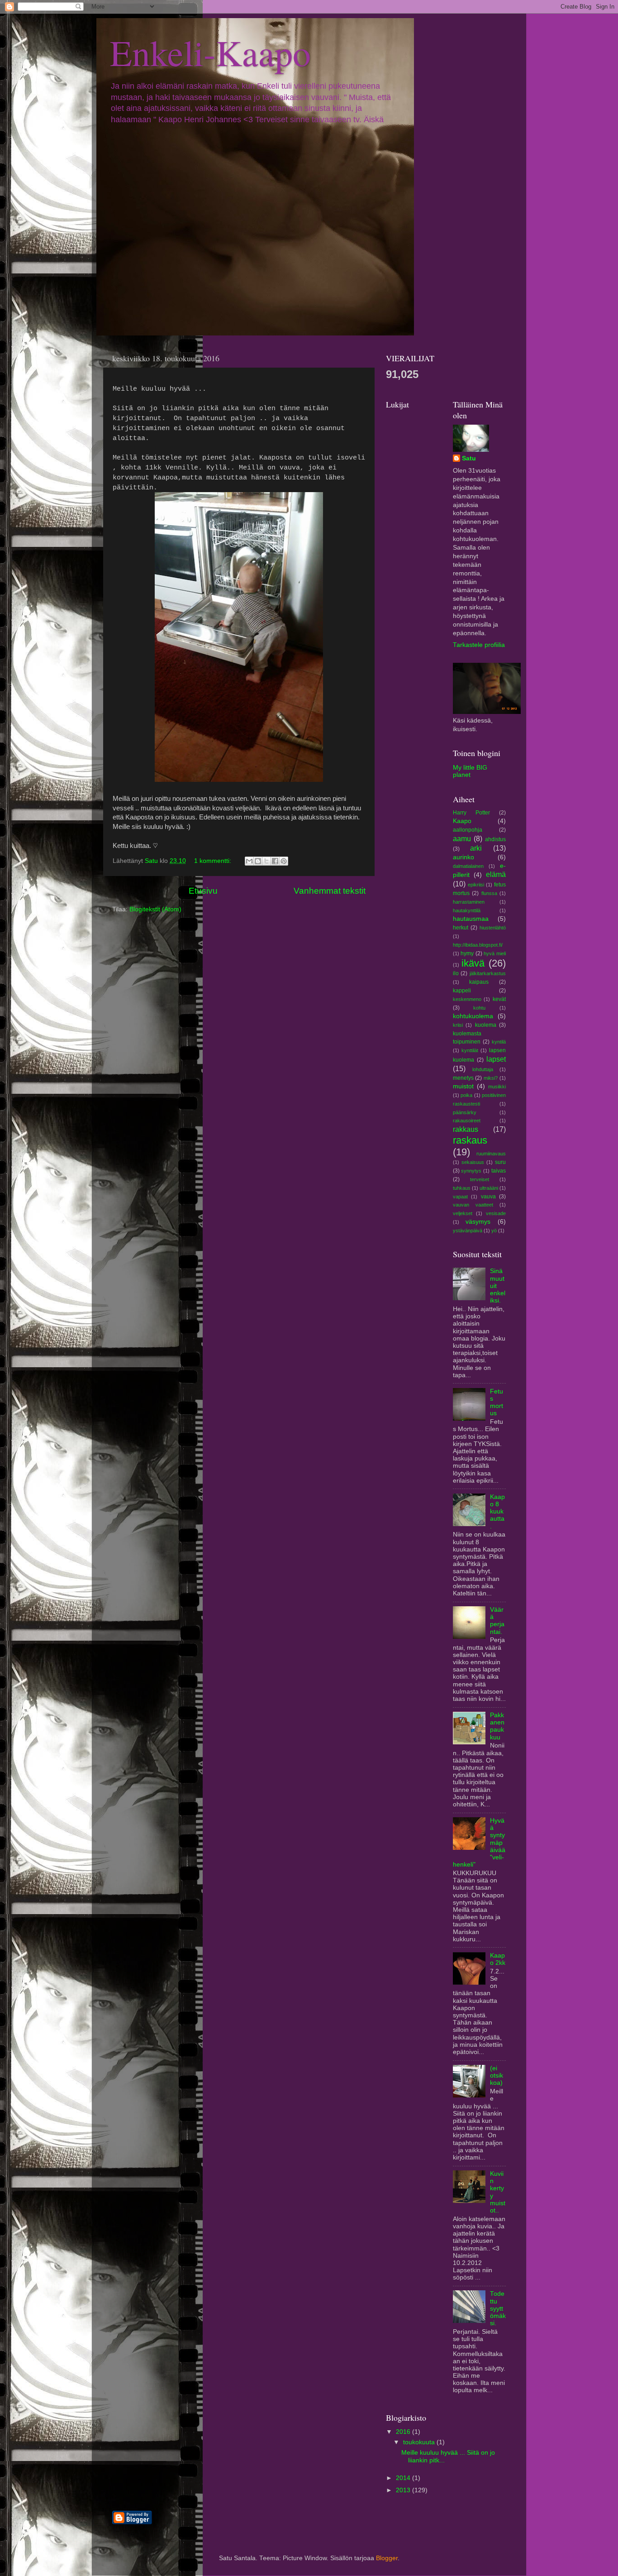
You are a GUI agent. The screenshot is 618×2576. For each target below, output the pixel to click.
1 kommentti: (214, 861)
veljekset (463, 1213)
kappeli (462, 991)
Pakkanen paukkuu (497, 1726)
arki (476, 848)
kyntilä (499, 1042)
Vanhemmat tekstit (330, 891)
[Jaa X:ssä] (266, 861)
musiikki (497, 1087)
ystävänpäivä (468, 1231)
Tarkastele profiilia (479, 645)
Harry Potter (471, 813)
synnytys (471, 1171)
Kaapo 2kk (498, 1959)
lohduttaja (483, 1069)
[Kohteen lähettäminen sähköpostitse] (249, 861)
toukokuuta (420, 2442)
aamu (462, 838)
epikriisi (476, 885)
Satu (469, 458)
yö (494, 1231)
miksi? (491, 1078)
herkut (461, 928)
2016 (404, 2432)
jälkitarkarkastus (488, 973)
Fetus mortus (497, 1403)
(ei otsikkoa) (497, 2076)
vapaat (460, 1197)
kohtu (479, 1008)
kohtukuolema (473, 1016)
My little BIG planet (470, 771)
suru (500, 1162)
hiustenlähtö (493, 928)
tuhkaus (462, 1188)
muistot (463, 1086)
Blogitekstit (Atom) (155, 909)
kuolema (486, 1025)
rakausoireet (467, 1120)
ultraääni (489, 1188)
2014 (404, 2478)
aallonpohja (468, 830)
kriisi (458, 1025)
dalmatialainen (468, 866)
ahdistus (495, 839)
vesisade (496, 1213)
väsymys (478, 1222)
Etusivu (203, 891)
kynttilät (470, 1050)
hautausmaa (471, 919)
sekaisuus (473, 1162)
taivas (499, 1171)
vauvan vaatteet (473, 1205)
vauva (488, 1197)
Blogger (387, 2558)
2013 (404, 2490)
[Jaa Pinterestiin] (284, 861)
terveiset (480, 1179)
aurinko (463, 857)
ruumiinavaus (491, 1154)
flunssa (489, 893)
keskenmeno (467, 999)
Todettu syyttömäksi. (498, 2308)
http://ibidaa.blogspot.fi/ (478, 945)
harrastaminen (469, 902)
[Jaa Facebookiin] (275, 861)
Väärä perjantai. (497, 1621)
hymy (467, 953)
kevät (499, 999)
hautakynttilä (467, 910)
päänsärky (465, 1112)
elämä (496, 874)
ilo (456, 973)
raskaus (470, 1140)
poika (466, 1095)
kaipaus (479, 982)
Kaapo (462, 821)
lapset (496, 1059)
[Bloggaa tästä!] (258, 861)
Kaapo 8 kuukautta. (497, 1512)
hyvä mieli (495, 953)
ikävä (473, 963)
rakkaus (466, 1129)
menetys (463, 1078)
